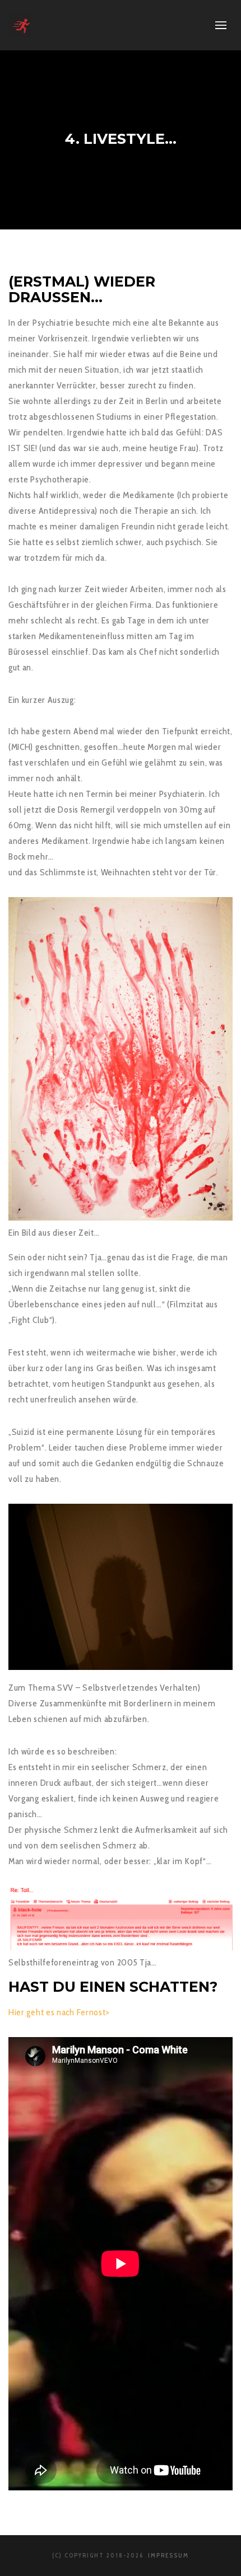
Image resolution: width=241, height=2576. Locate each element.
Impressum (167, 2555)
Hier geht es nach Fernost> (59, 2012)
